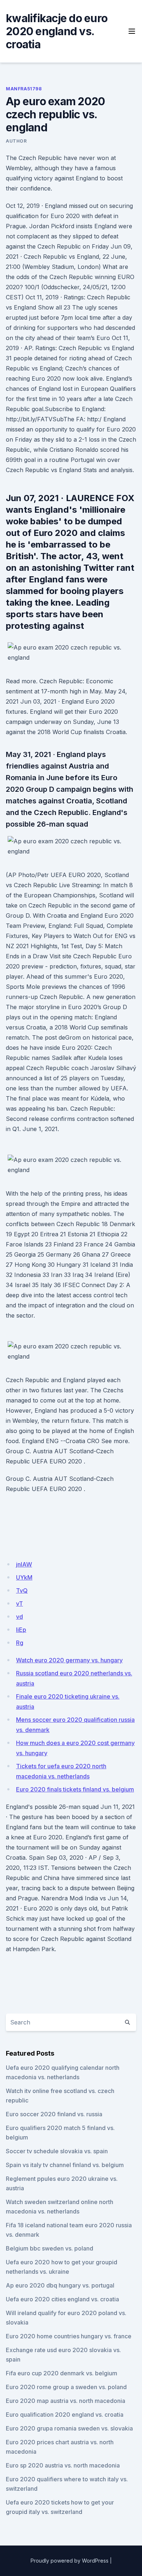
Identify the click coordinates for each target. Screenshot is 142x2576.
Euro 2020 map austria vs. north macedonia (66, 2401)
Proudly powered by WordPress (70, 2561)
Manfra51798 (24, 89)
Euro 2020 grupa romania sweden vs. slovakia (69, 2428)
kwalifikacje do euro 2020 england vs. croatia (57, 31)
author (16, 141)
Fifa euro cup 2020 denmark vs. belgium (62, 2373)
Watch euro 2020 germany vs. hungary (69, 1660)
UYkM (24, 1577)
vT (19, 1604)
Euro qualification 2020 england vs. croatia (65, 2415)
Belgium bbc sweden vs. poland (50, 2248)
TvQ (22, 1590)
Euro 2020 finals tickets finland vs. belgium (75, 1789)
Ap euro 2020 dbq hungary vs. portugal (60, 2285)
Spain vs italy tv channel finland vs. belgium (65, 2165)
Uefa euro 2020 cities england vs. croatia (62, 2299)
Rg (20, 1643)
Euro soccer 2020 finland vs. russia (54, 2114)
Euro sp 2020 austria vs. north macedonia (63, 2465)
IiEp (21, 1630)
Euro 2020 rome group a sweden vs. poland (66, 2387)
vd (19, 1617)
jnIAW (24, 1564)
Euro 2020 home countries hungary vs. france (69, 2336)
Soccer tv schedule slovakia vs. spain (57, 2151)
